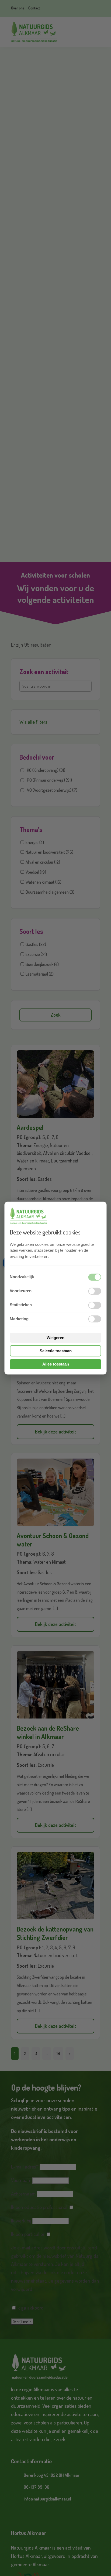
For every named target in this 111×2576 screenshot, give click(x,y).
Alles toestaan (56, 1364)
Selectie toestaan (56, 1351)
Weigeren (55, 1338)
